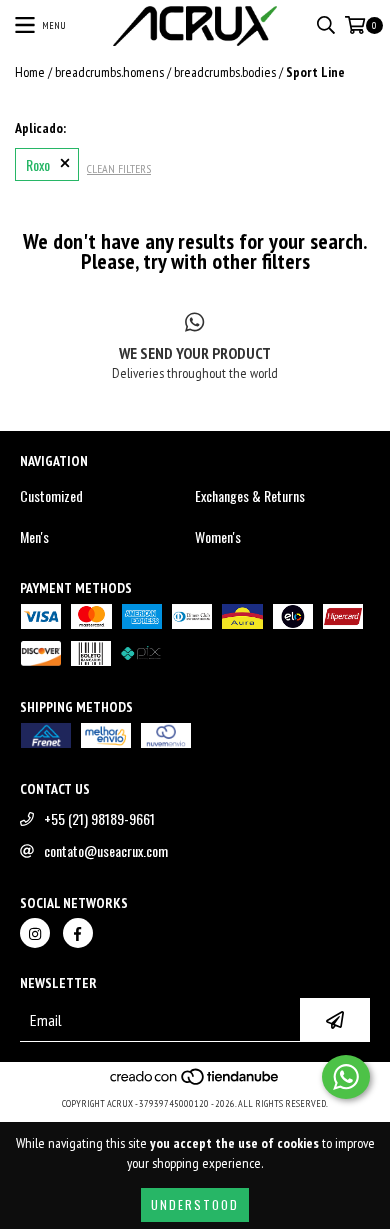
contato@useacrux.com (106, 851)
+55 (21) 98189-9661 (99, 819)
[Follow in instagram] (35, 933)
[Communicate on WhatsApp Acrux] (346, 1077)
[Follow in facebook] (78, 933)
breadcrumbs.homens (109, 72)
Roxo (38, 164)
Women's (218, 537)
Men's (34, 537)
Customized (51, 496)
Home (30, 72)
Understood (195, 1204)
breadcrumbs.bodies (225, 72)
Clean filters (119, 168)
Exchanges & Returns (250, 496)
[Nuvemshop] (195, 1083)
